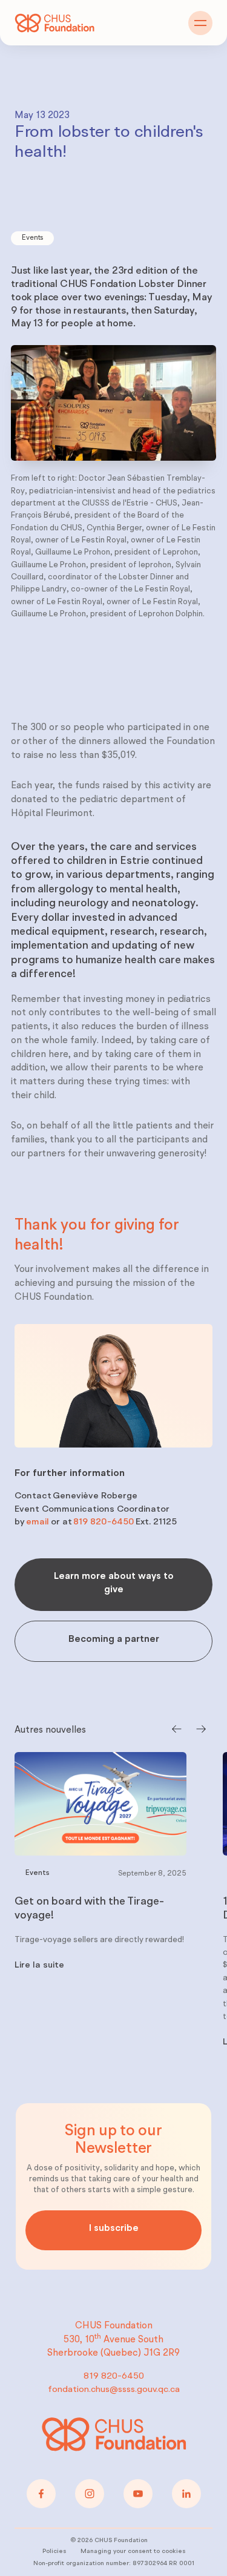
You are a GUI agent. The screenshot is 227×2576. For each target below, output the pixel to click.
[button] (200, 23)
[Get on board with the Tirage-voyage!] (100, 1804)
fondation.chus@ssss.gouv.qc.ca (114, 2390)
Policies (54, 2551)
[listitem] (100, 1904)
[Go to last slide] (176, 1730)
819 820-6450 (104, 1522)
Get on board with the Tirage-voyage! (89, 1909)
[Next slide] (202, 1730)
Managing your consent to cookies (133, 2551)
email (38, 1522)
